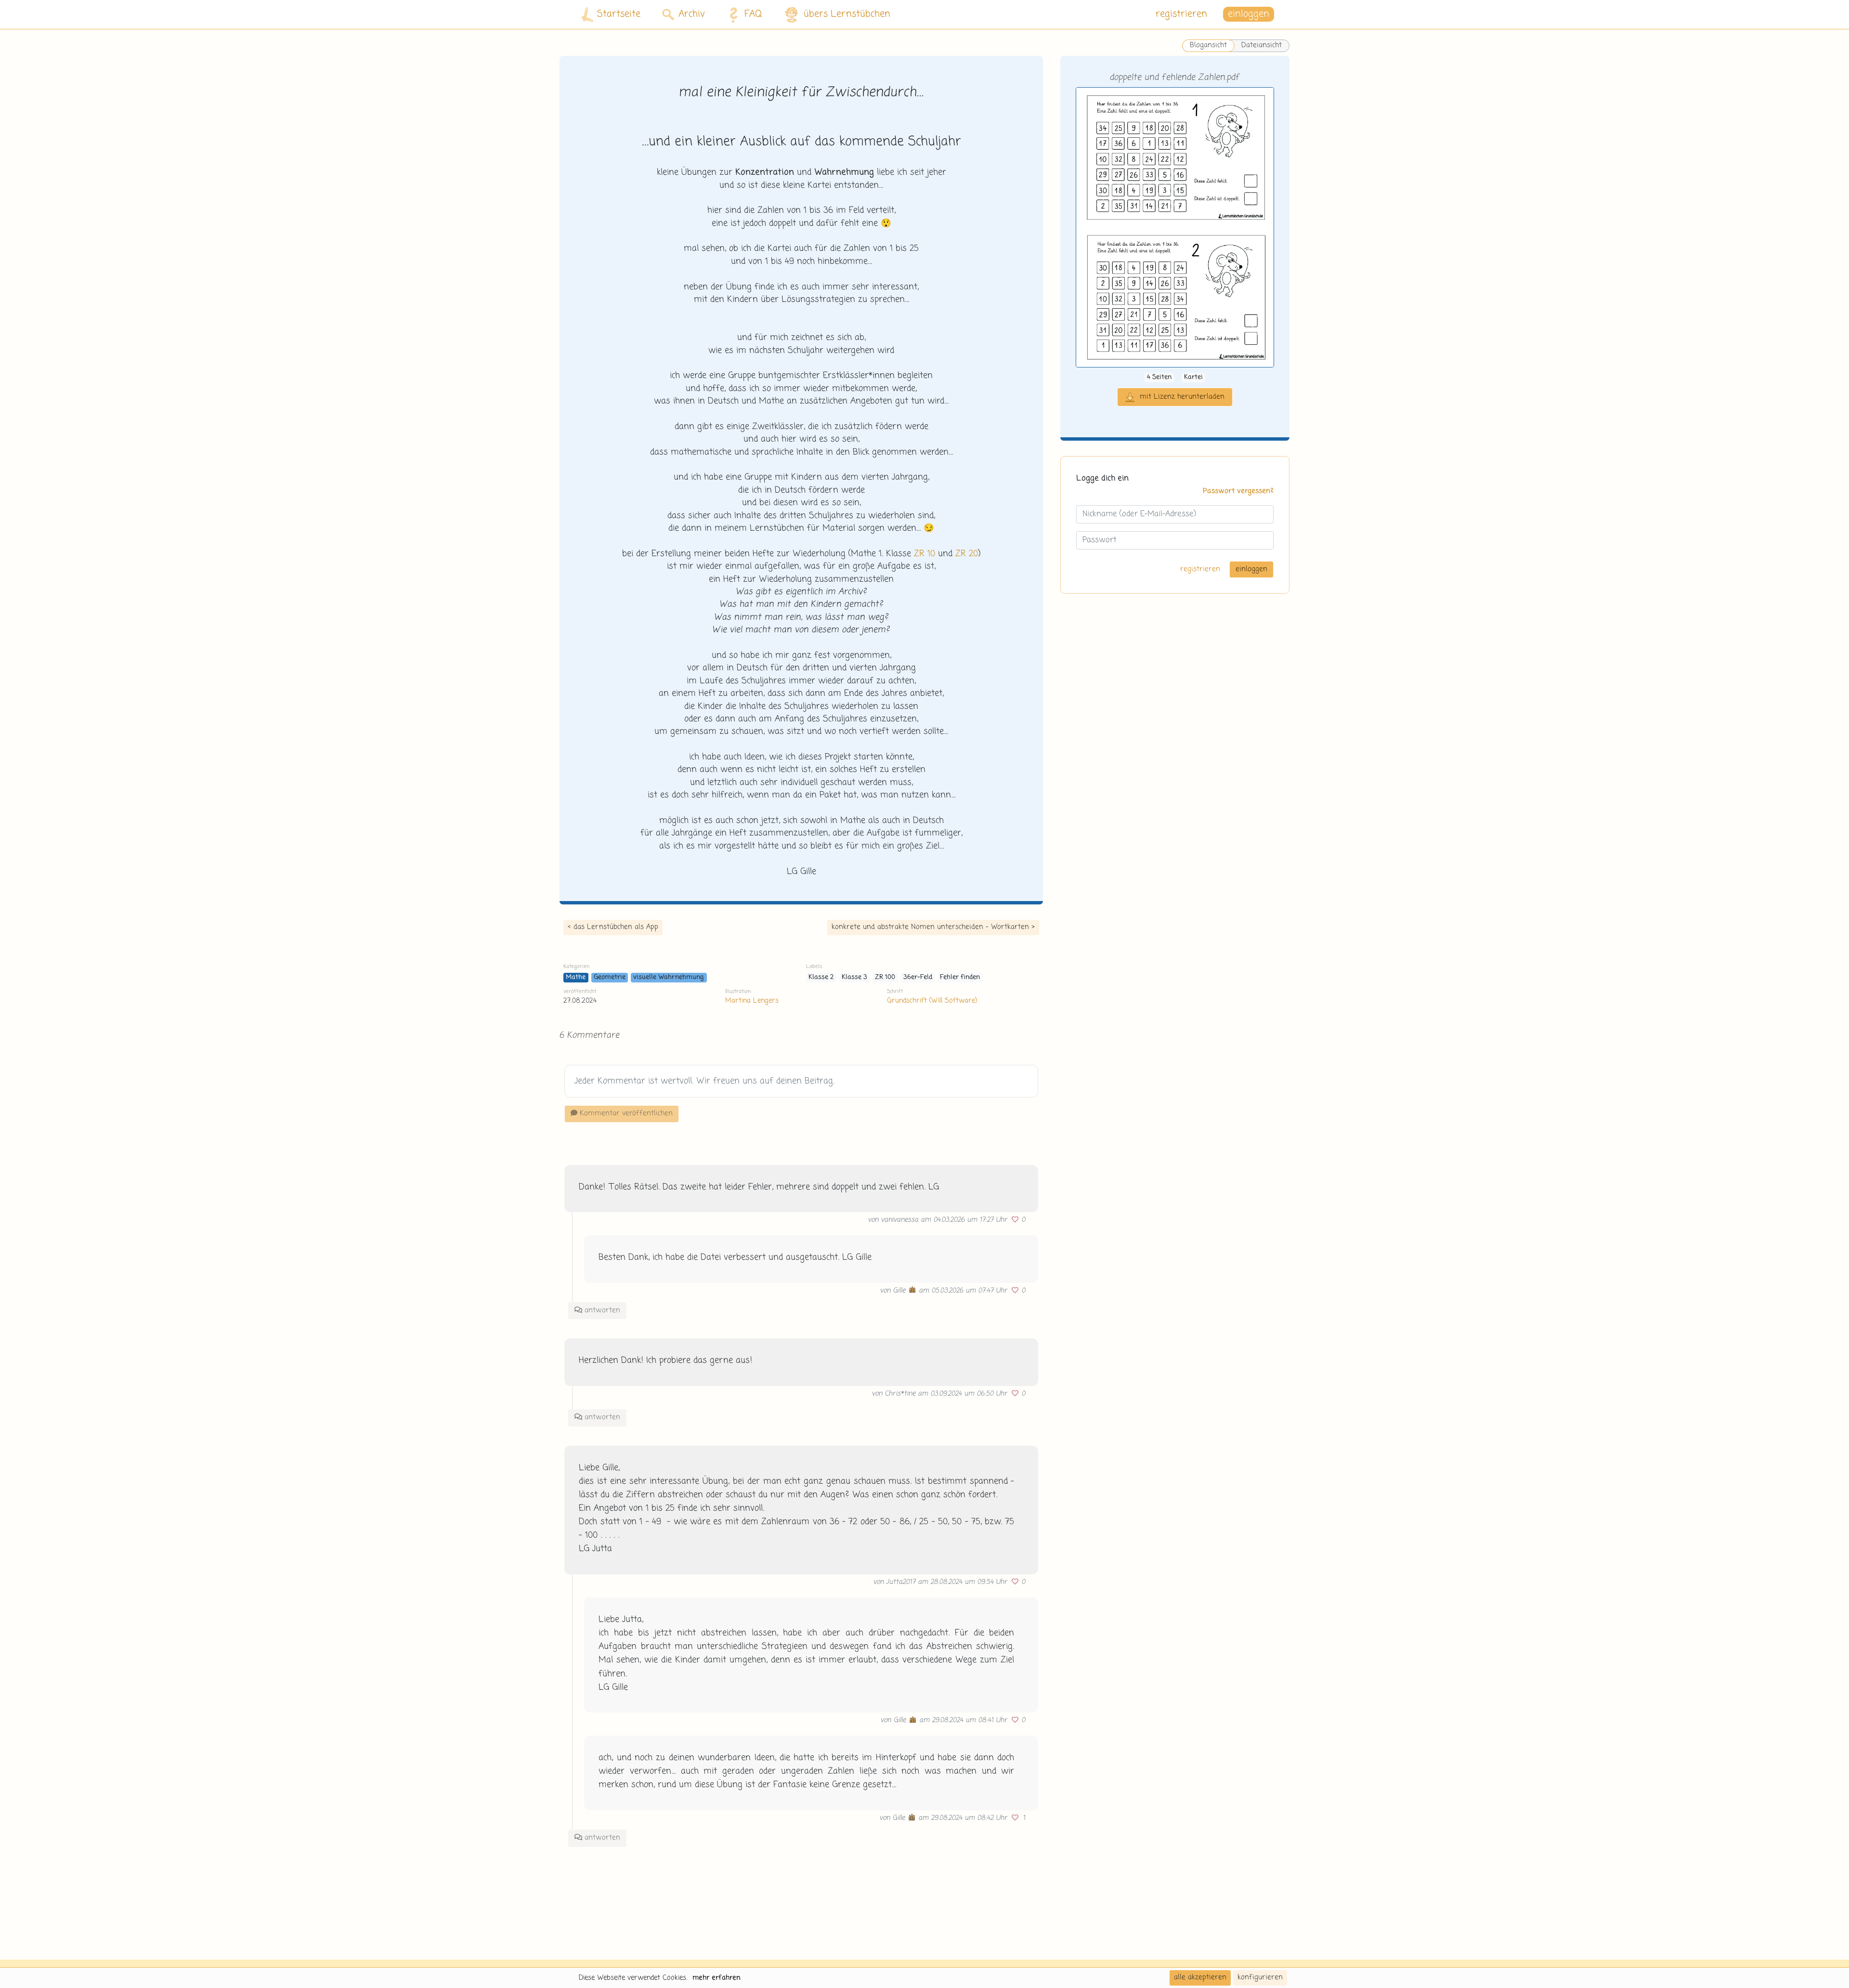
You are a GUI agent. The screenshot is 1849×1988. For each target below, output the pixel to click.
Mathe (576, 977)
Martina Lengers (752, 1001)
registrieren (1181, 14)
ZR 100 (885, 977)
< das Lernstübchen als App (613, 927)
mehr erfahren (716, 1978)
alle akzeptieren (1200, 1977)
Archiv (692, 14)
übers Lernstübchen (847, 14)
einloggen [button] (1249, 14)
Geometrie (610, 977)
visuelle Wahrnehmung (669, 977)
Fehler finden (960, 977)
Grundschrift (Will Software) (932, 1001)
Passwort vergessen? (1238, 492)
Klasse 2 (821, 977)
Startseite (619, 14)
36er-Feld (918, 977)
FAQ (753, 14)
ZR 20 (967, 554)
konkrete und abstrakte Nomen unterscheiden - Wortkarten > (933, 927)
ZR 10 (924, 554)
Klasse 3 (854, 977)
